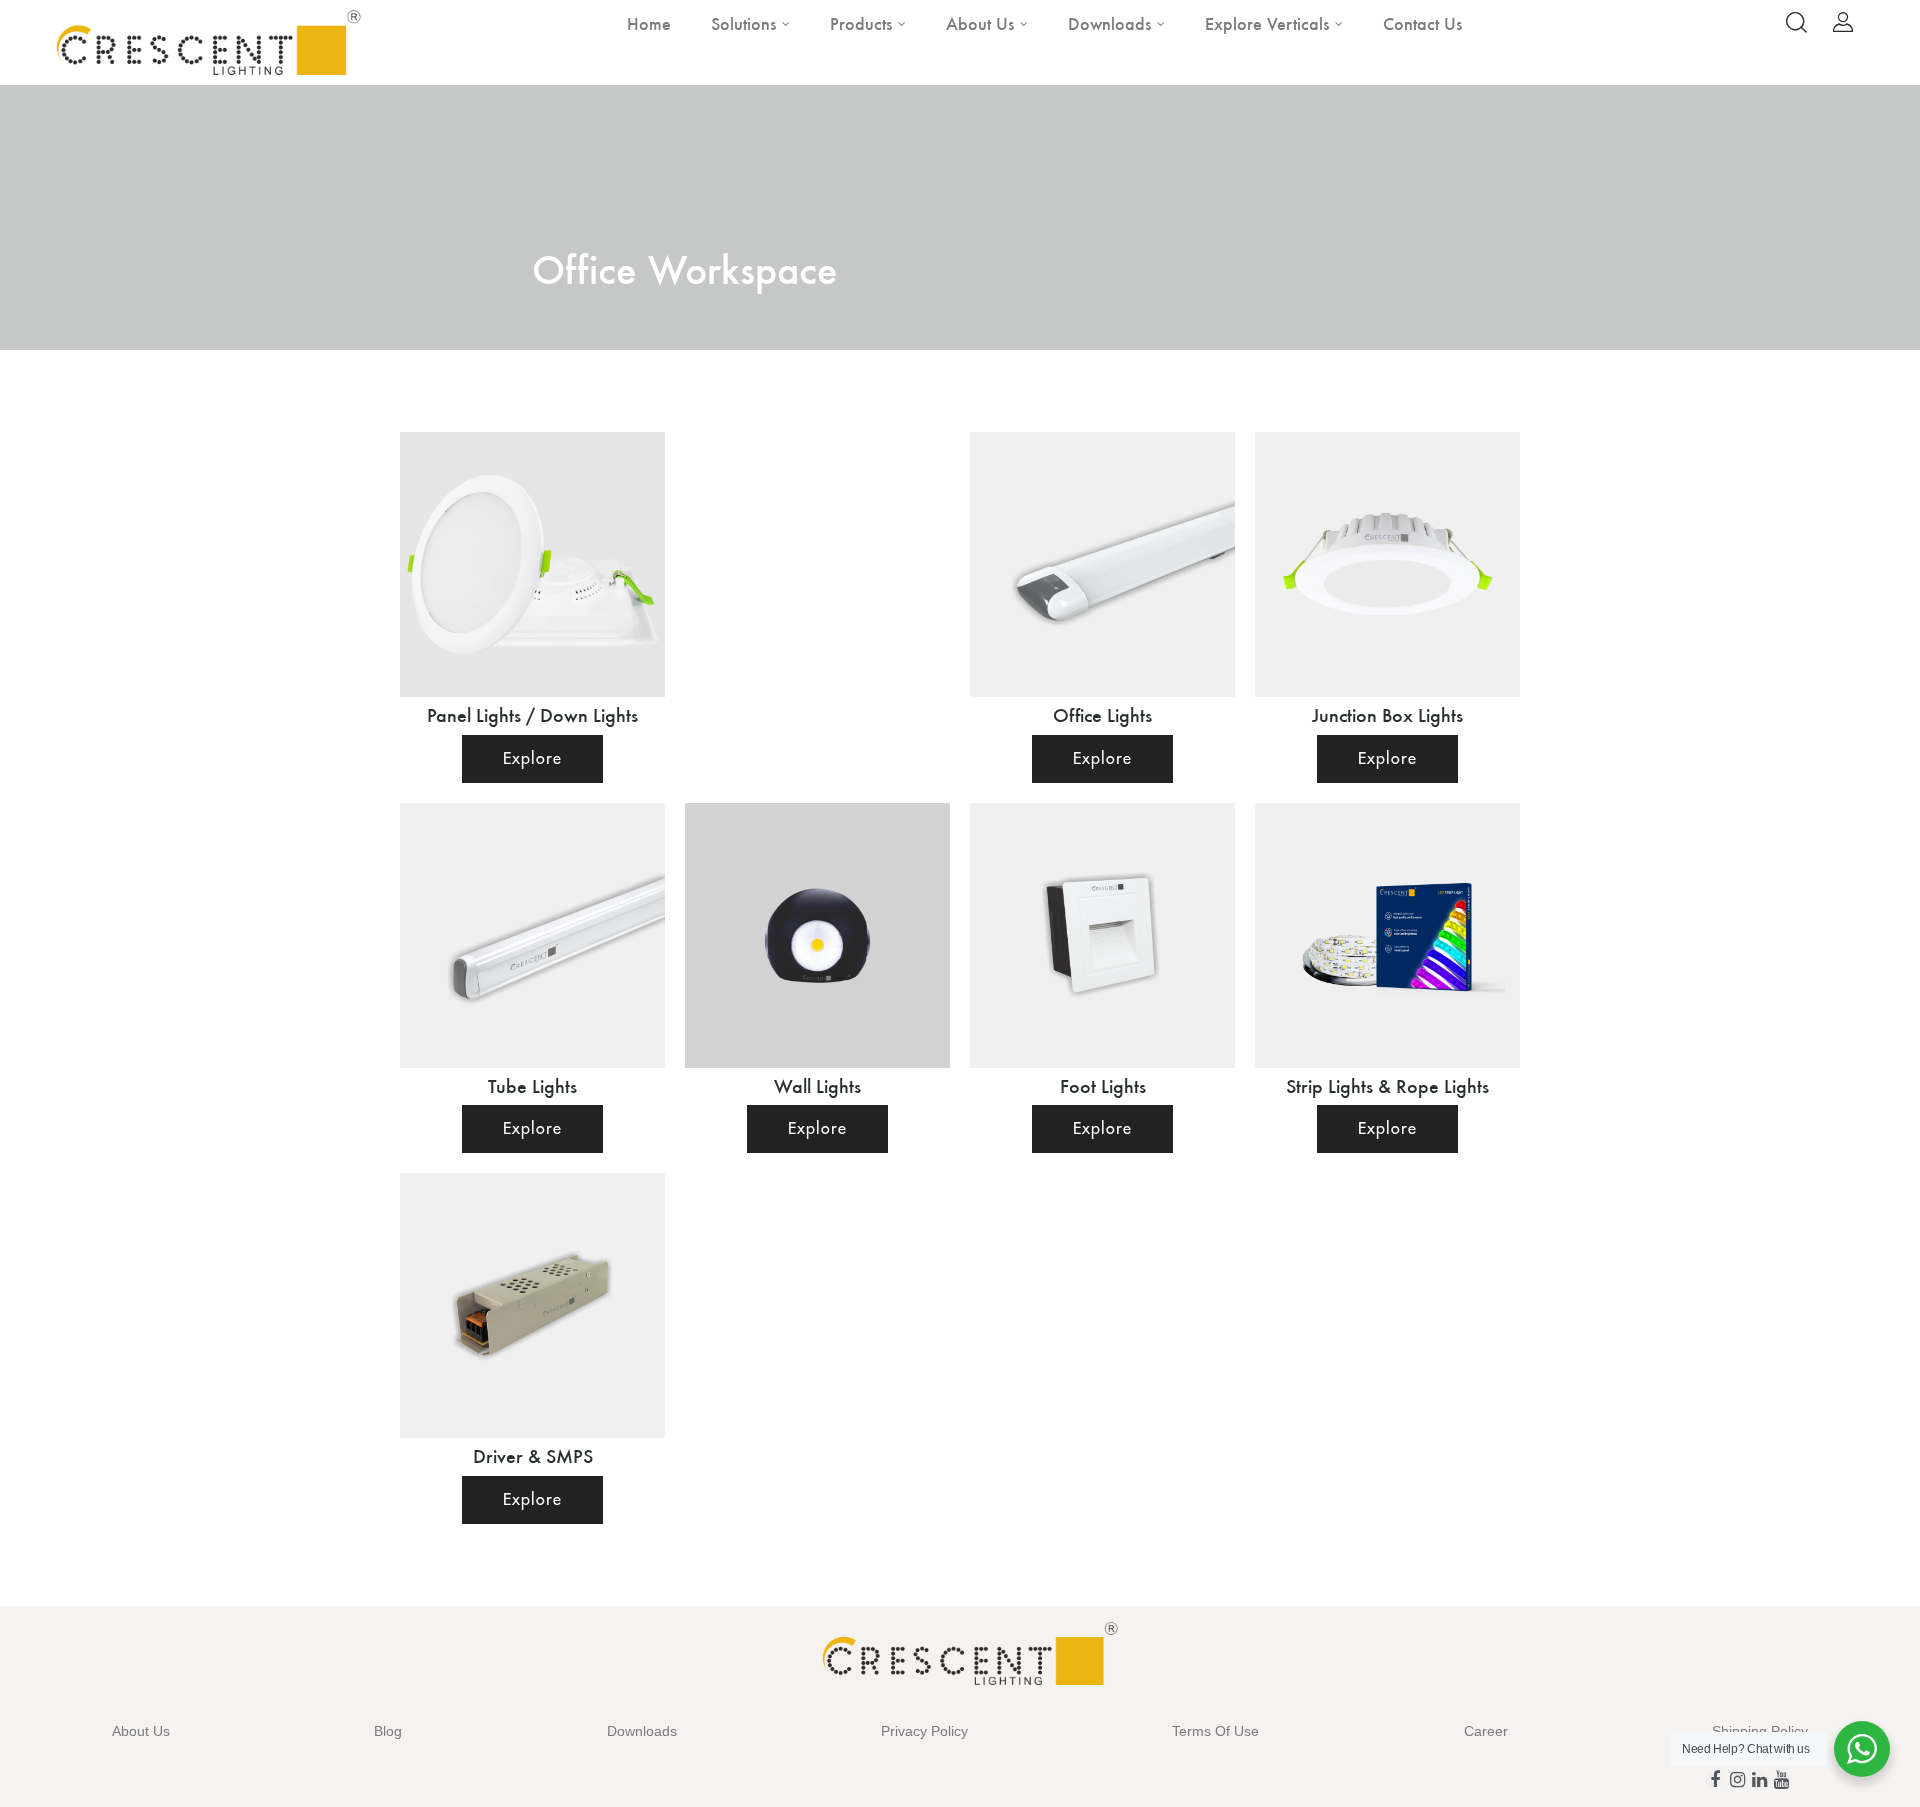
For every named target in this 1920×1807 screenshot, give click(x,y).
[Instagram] (1737, 1780)
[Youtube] (1781, 1780)
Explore (532, 759)
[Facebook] (1715, 1780)
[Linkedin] (1759, 1780)
